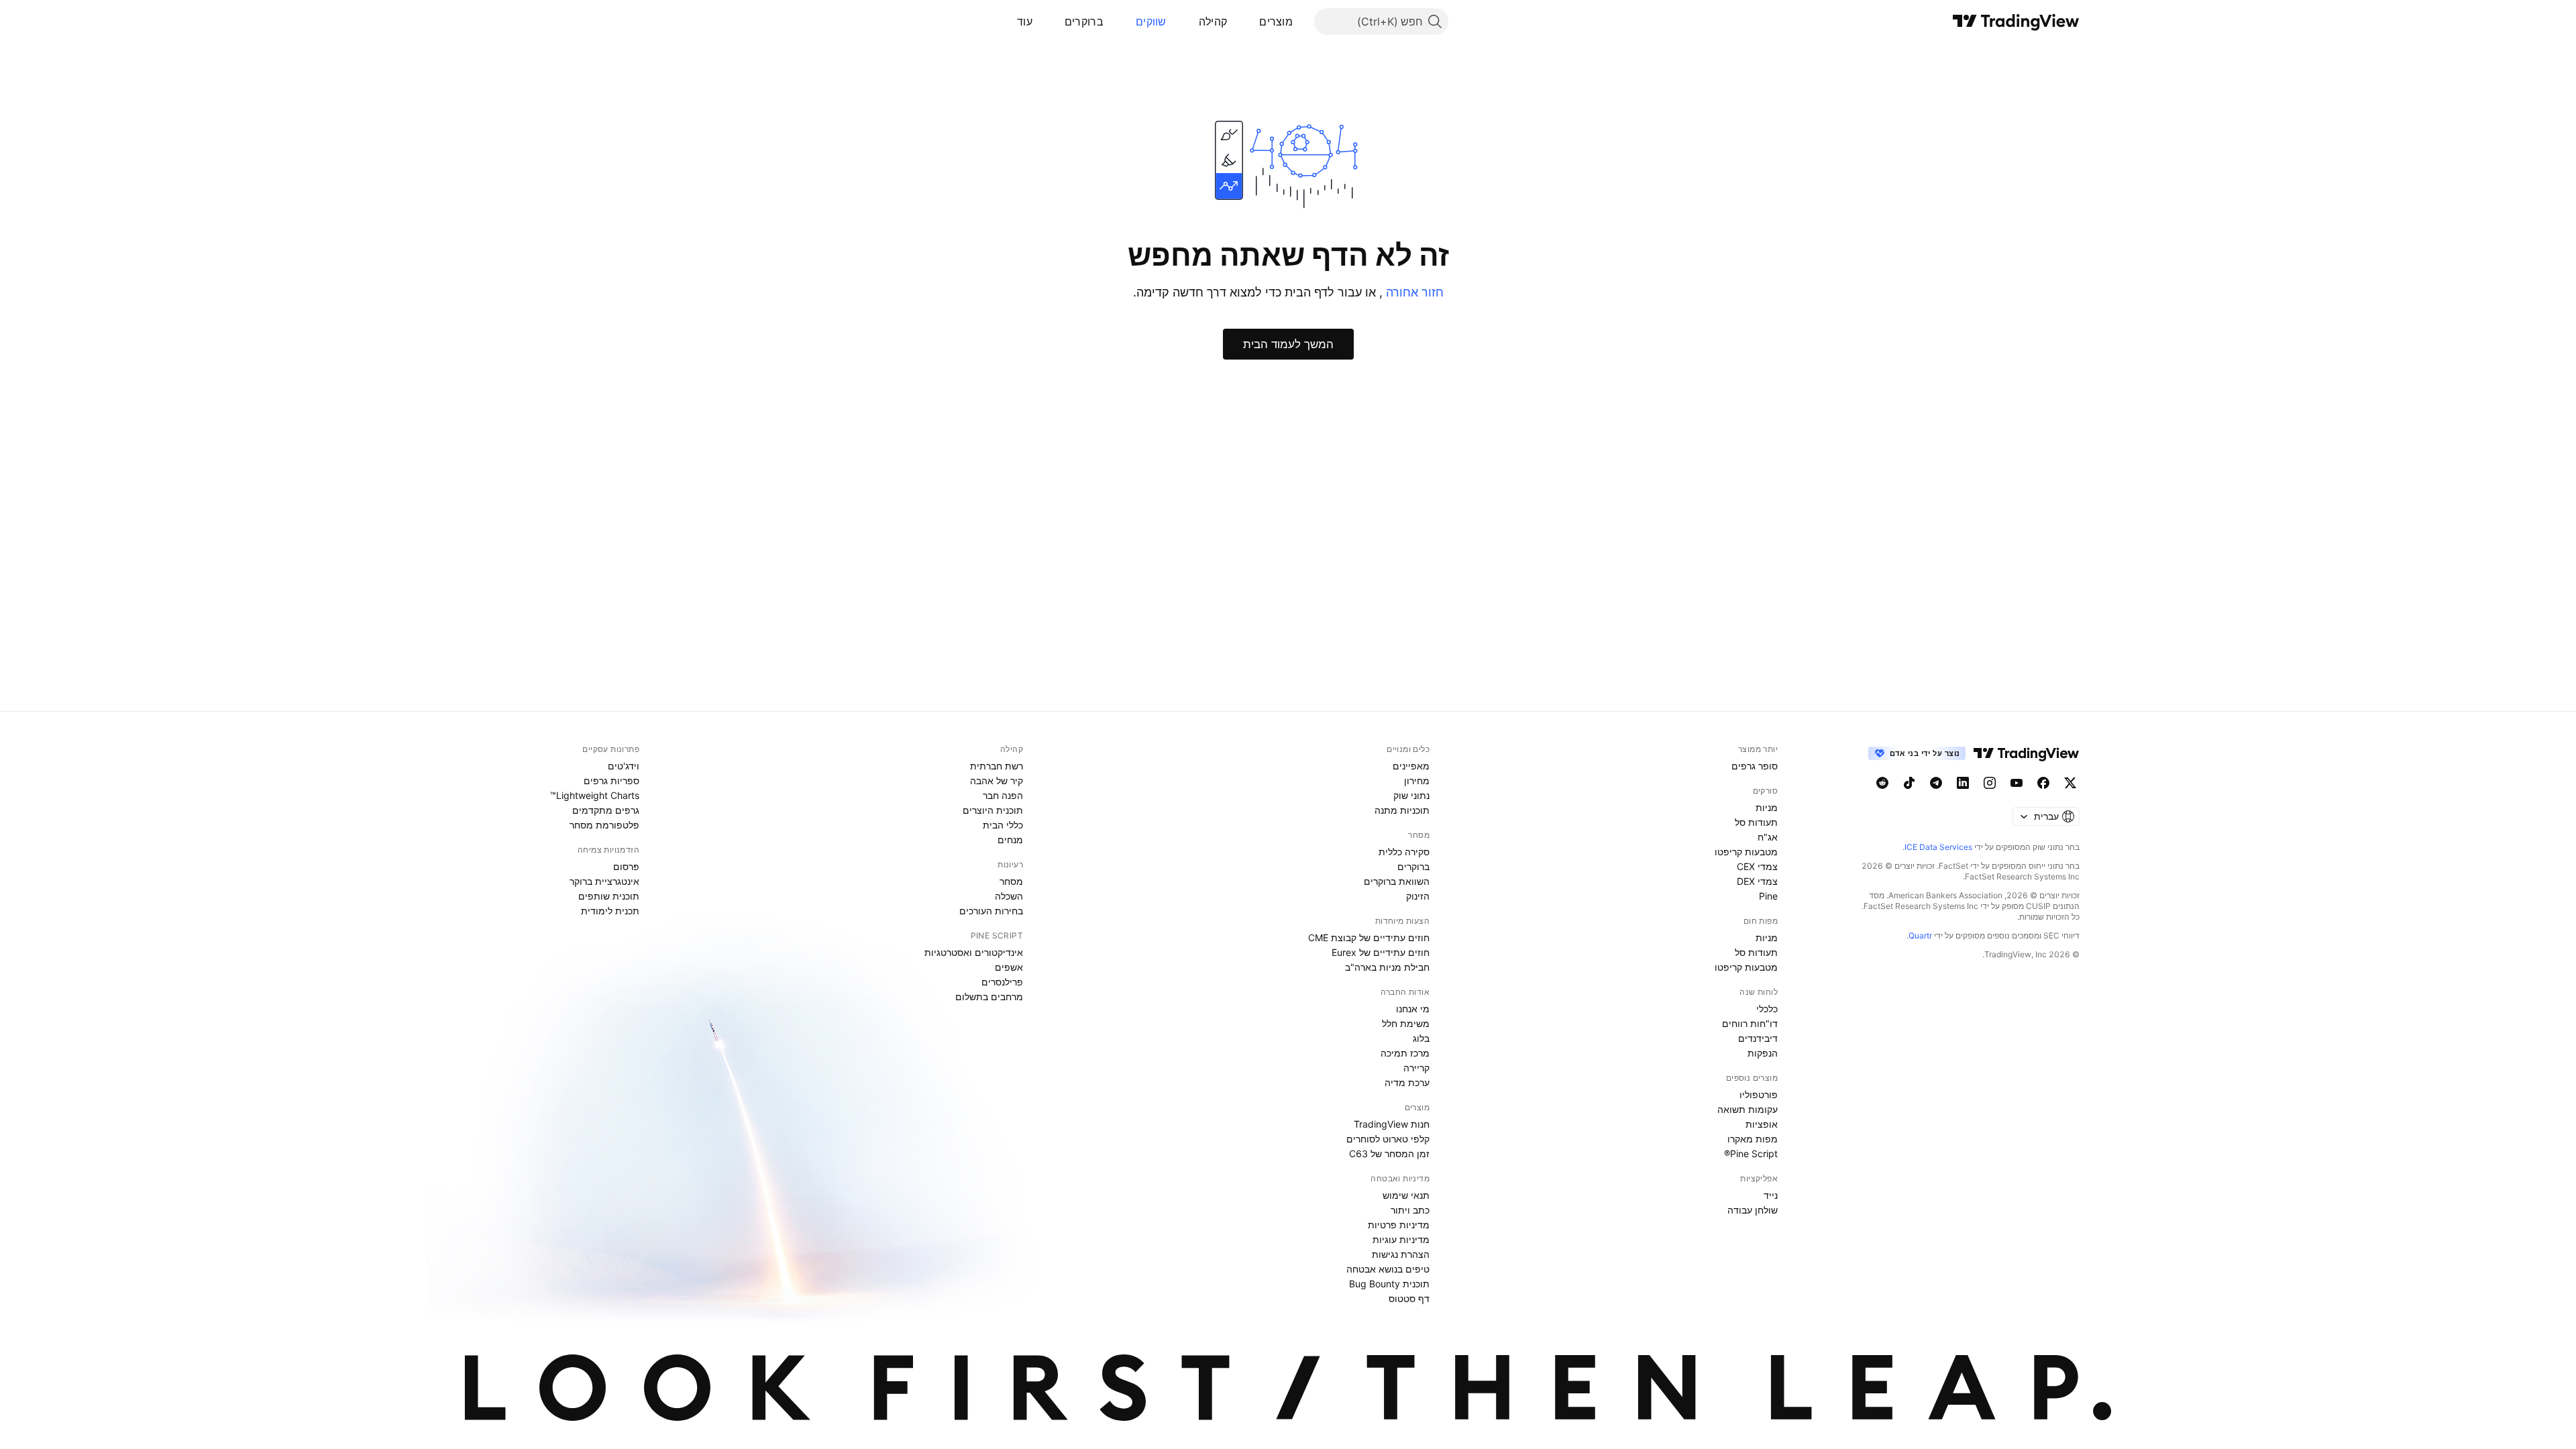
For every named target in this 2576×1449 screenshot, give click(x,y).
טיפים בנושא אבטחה (1388, 1269)
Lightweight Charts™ (595, 795)
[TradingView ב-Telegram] (1936, 783)
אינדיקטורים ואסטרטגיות (974, 952)
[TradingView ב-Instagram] (1990, 783)
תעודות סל (1756, 822)
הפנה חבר (1003, 795)
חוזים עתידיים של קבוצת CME (1369, 937)
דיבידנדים (1758, 1038)
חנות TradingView (1392, 1124)
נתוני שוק (1411, 795)
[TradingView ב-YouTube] (2017, 783)
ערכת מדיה (1407, 1082)
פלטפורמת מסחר (604, 825)
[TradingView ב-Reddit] (1882, 783)
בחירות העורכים (991, 911)
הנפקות (1763, 1053)
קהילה (1213, 21)
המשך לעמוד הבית (1288, 344)
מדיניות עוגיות (1401, 1239)
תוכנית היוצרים (993, 810)
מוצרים (1276, 21)
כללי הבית (1003, 825)
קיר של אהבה (997, 781)
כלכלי (1767, 1009)
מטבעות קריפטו (1746, 852)
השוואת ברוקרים (1397, 881)
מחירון (1417, 781)
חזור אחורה (1413, 292)
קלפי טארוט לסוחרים (1388, 1139)
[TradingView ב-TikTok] (1909, 783)
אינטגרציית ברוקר (604, 881)
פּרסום (626, 866)
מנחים (1010, 840)
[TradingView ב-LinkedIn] (1963, 783)
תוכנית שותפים (609, 896)
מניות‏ (1767, 807)
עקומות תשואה (1748, 1109)
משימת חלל (1406, 1023)
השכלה (1009, 896)
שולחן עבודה (1753, 1210)
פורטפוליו (1759, 1094)
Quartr (1920, 935)
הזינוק (1418, 896)
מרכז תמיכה (1405, 1053)
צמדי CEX (1757, 866)
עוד (1025, 21)
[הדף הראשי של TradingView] (2016, 21)
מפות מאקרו (1753, 1139)
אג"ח (1768, 837)
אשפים (1009, 967)
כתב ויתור (1410, 1210)
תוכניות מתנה (1402, 810)
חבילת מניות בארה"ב (1387, 967)
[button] (1249, 21)
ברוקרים (1084, 21)
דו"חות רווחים (1750, 1023)
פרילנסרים (1002, 982)
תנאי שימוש (1406, 1195)
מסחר (1011, 881)
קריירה (1416, 1068)
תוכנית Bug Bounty (1389, 1284)
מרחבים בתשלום (989, 997)
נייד (1771, 1195)
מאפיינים (1411, 766)
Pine (1768, 896)
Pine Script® (1751, 1153)
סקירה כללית (1404, 852)
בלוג (1421, 1038)
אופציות (1762, 1124)
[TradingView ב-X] (2070, 783)
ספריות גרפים (611, 781)
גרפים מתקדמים (606, 810)
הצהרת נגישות (1401, 1254)
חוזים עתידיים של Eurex (1381, 952)
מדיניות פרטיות (1399, 1225)
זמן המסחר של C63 (1389, 1153)
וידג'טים (624, 766)
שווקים (1151, 21)
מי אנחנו (1413, 1009)
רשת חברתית (997, 766)
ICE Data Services (1938, 847)
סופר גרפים (1755, 766)
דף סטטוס (1409, 1298)
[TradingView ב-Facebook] (2043, 783)
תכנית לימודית (610, 911)
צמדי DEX (1757, 881)
